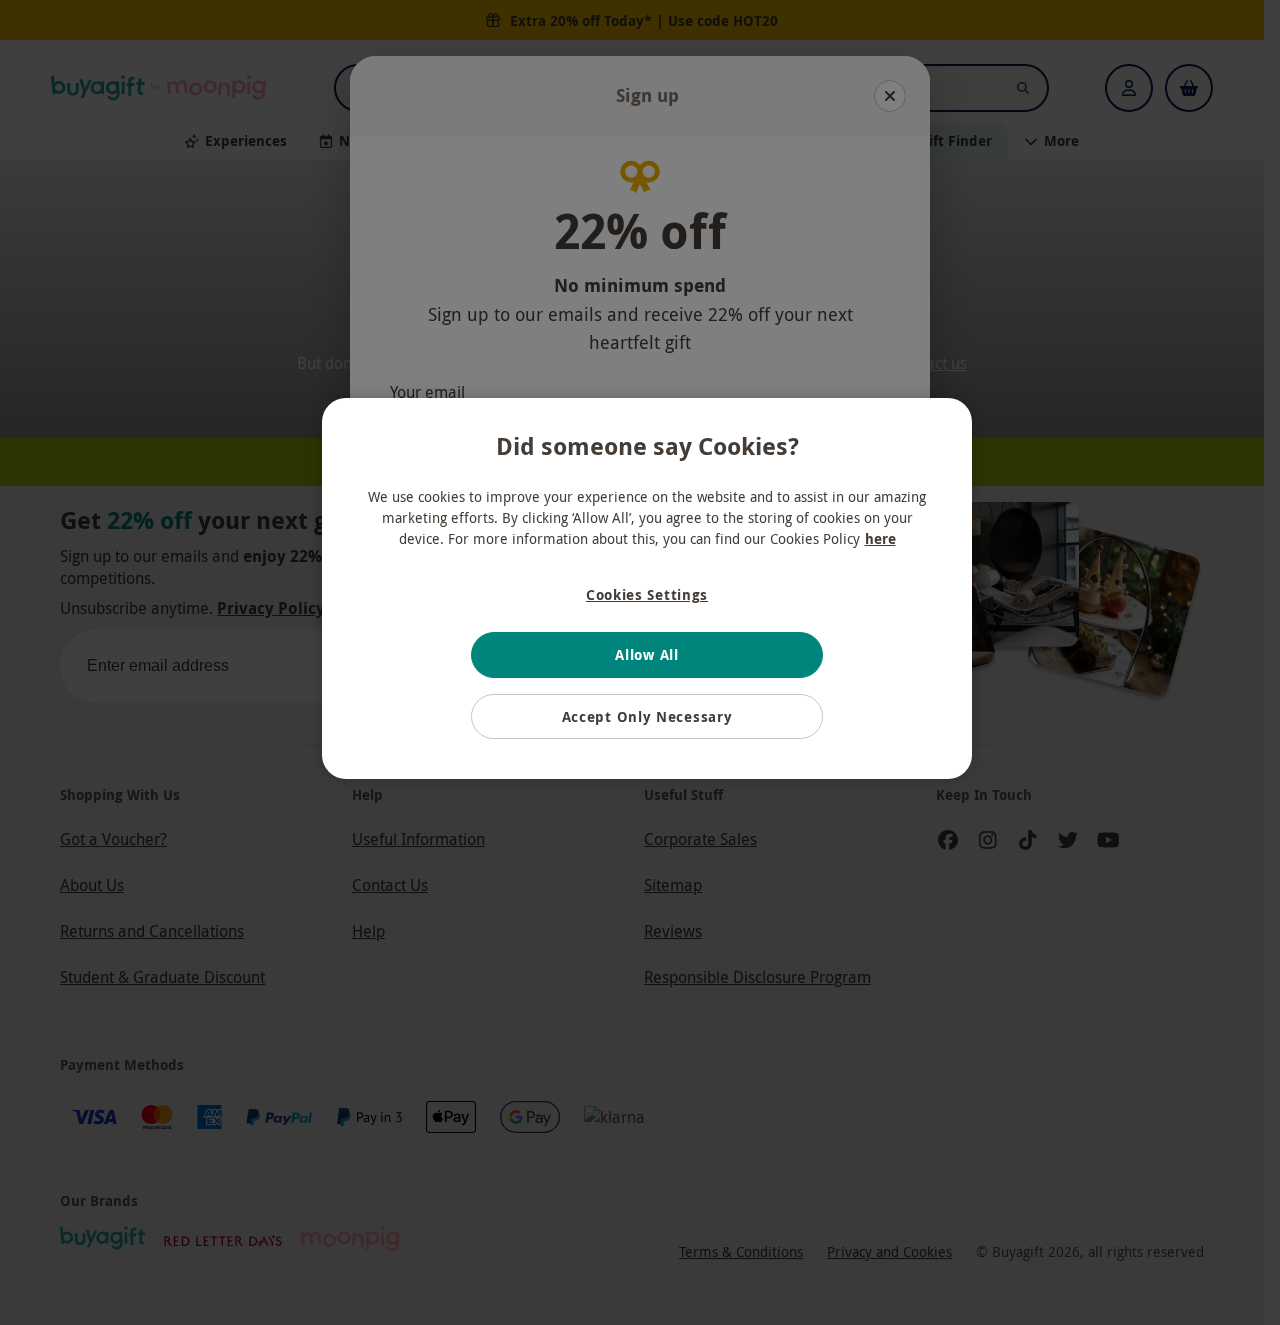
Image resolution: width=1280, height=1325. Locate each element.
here (880, 538)
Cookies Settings (647, 594)
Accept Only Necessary (647, 716)
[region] (647, 589)
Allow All (646, 654)
